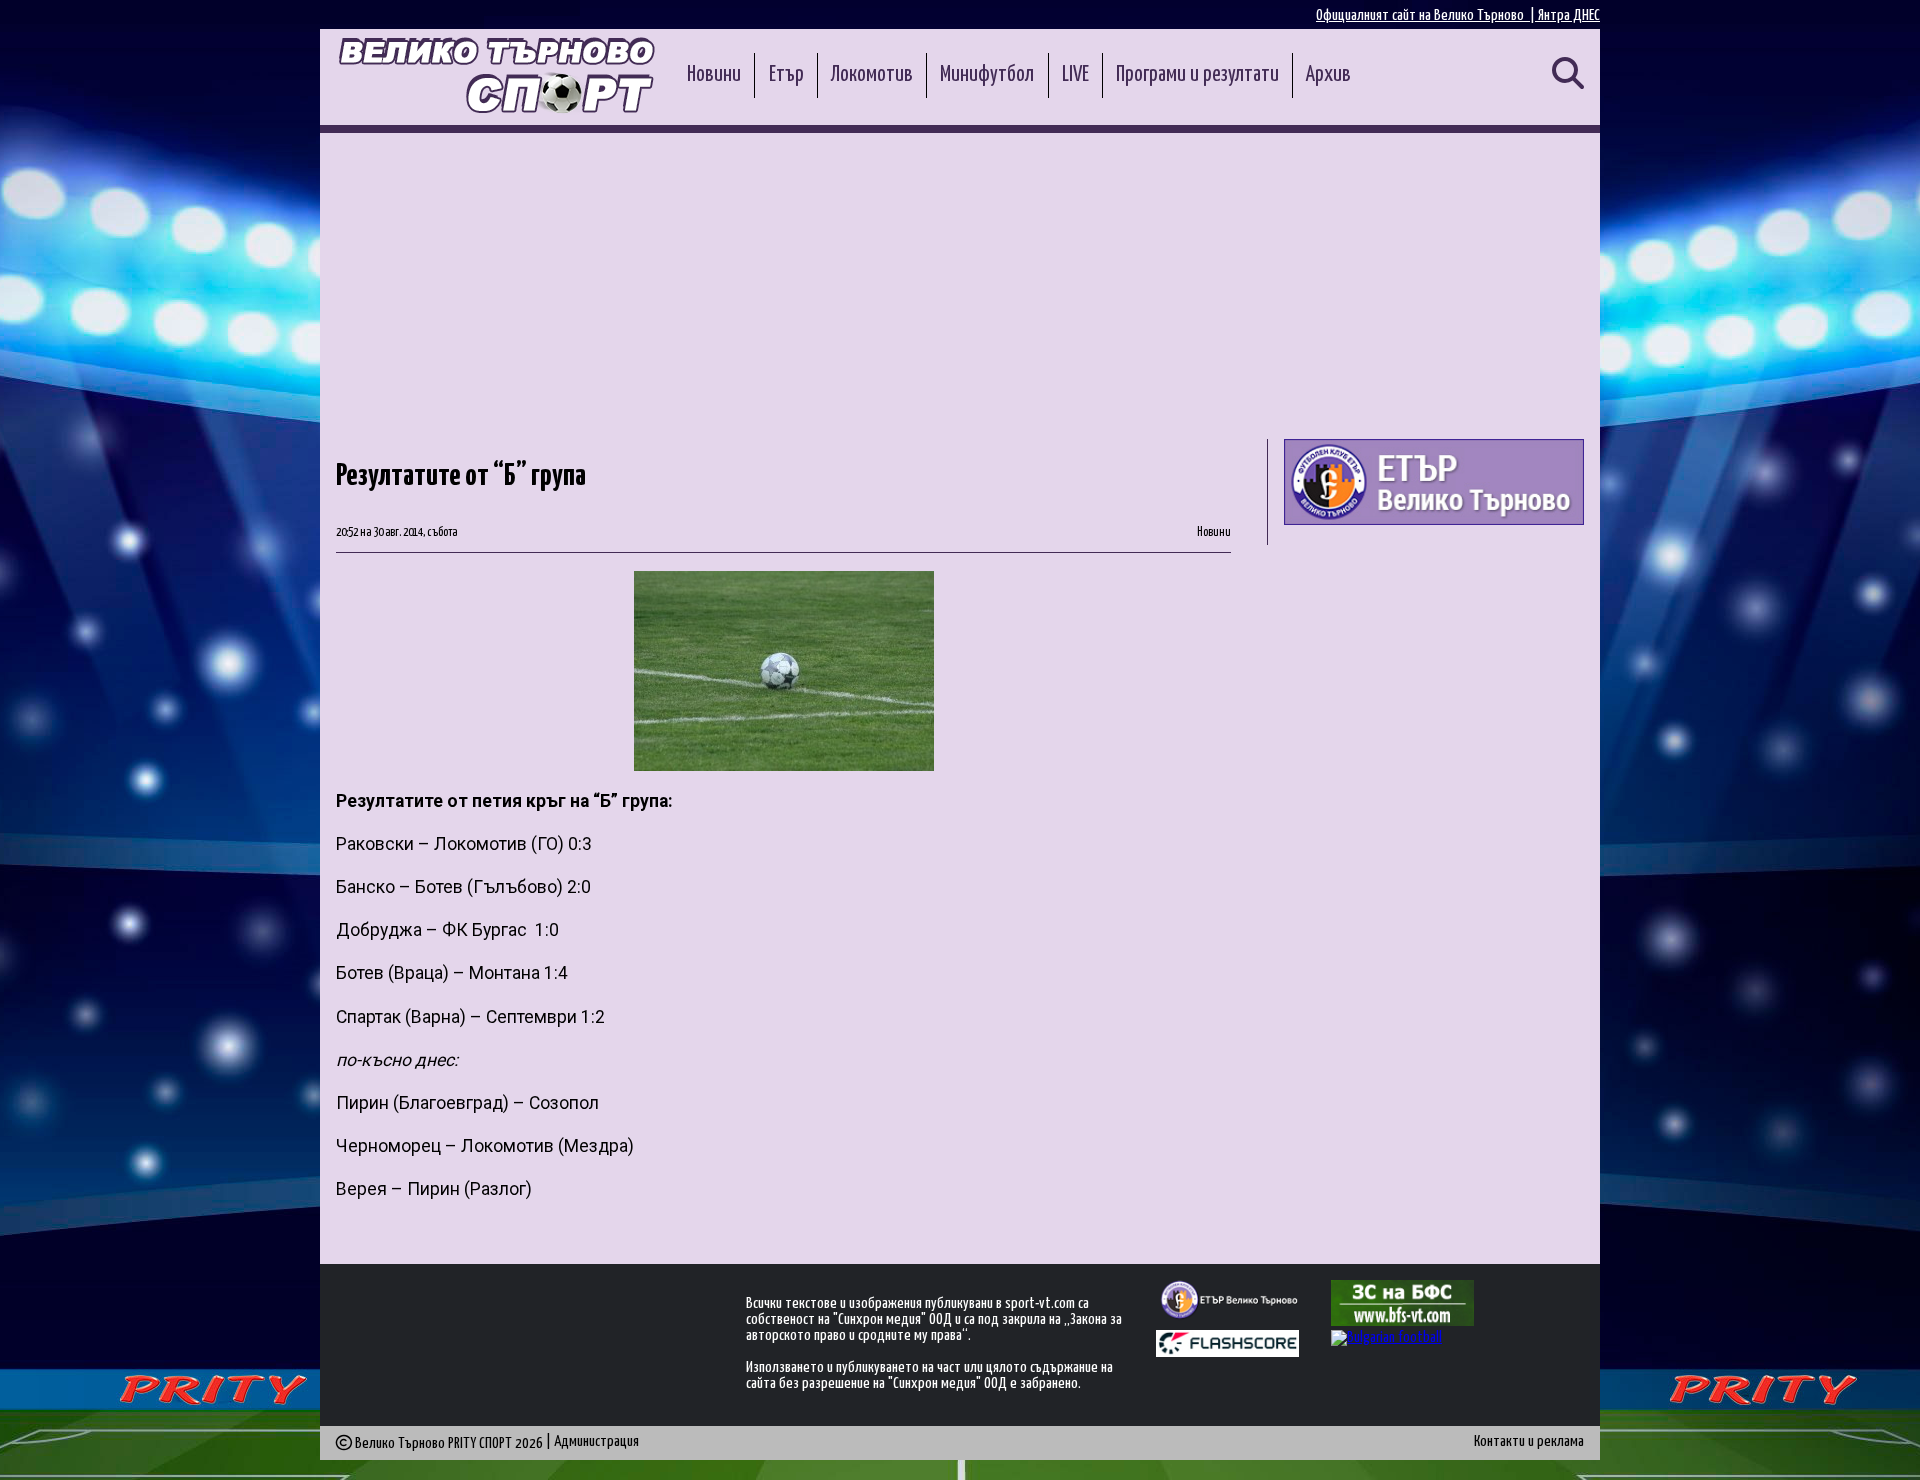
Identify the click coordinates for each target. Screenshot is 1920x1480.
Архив (1328, 75)
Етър (786, 75)
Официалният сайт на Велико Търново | (1427, 15)
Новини (714, 75)
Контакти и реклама (1529, 1441)
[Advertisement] (960, 283)
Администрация (596, 1441)
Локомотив (872, 75)
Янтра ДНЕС (1569, 15)
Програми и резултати (1197, 75)
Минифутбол (987, 75)
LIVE (1075, 75)
